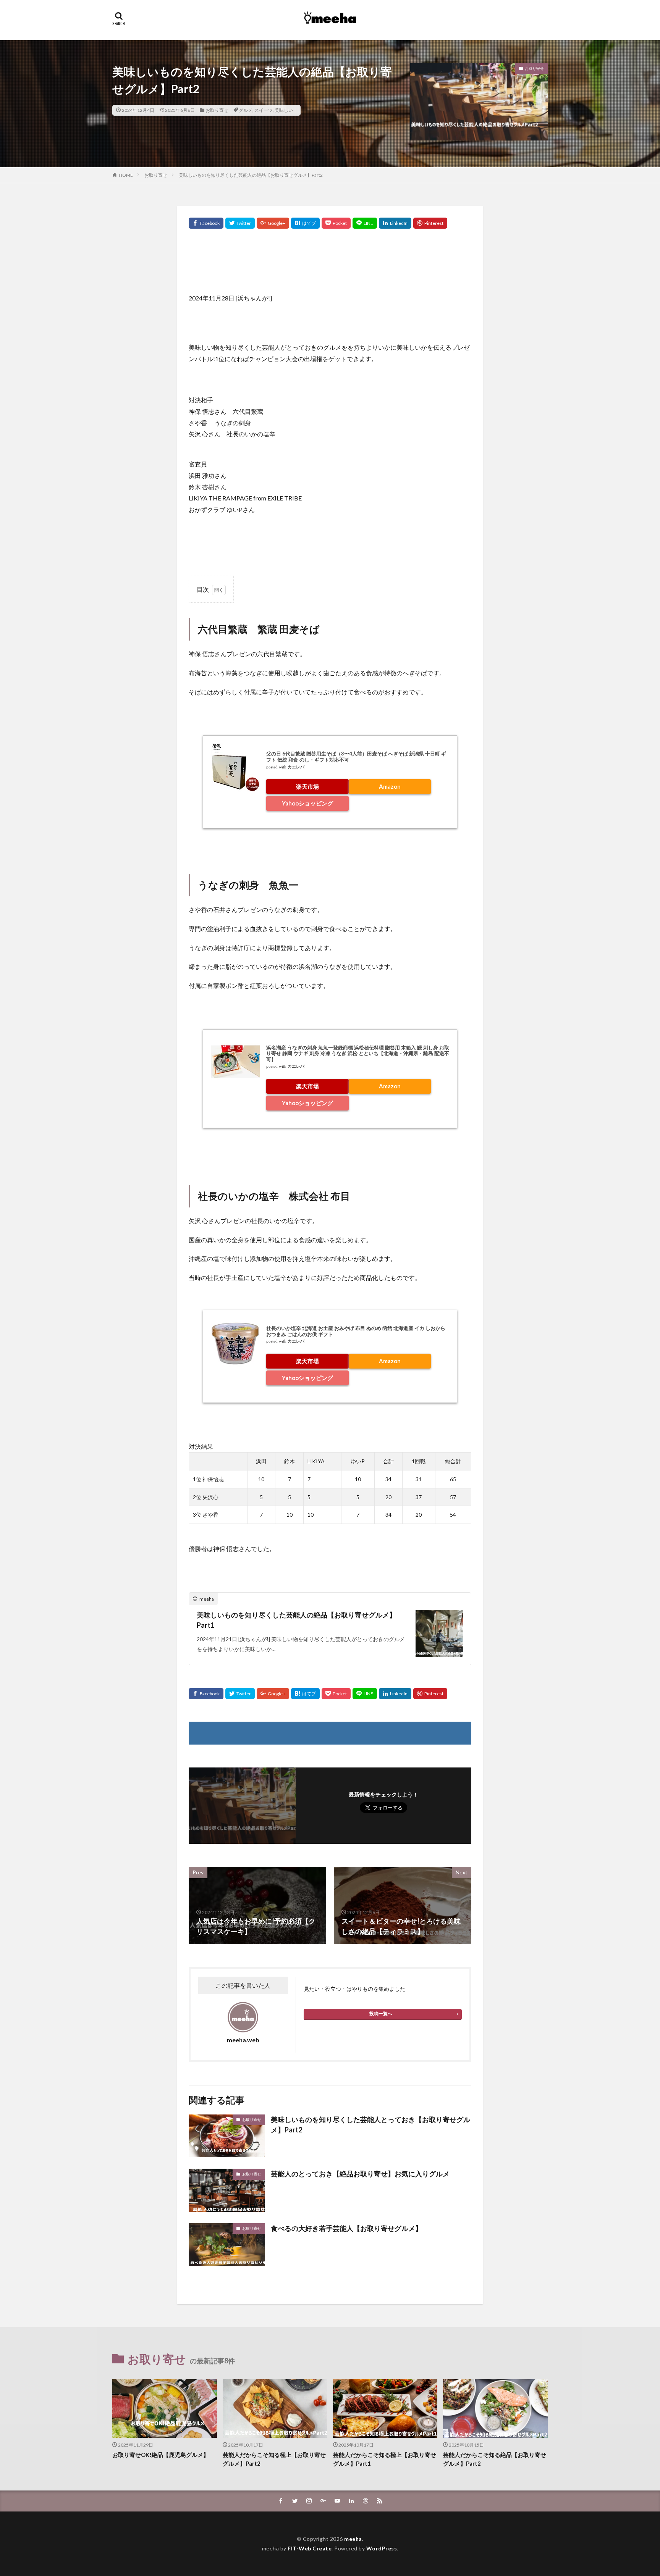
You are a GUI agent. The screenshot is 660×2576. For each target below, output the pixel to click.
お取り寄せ (217, 110)
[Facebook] (206, 223)
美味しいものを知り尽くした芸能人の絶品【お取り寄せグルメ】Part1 (296, 1620)
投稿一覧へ (381, 2014)
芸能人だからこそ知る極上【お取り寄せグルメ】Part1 (385, 2459)
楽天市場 (307, 786)
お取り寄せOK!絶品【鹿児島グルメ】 (161, 2455)
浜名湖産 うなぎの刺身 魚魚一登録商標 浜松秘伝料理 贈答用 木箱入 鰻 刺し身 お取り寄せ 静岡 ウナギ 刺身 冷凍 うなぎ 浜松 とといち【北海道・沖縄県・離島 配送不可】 (358, 1053)
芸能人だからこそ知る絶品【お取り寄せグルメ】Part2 (495, 2459)
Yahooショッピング (307, 803)
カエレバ (296, 767)
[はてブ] (305, 223)
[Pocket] (336, 223)
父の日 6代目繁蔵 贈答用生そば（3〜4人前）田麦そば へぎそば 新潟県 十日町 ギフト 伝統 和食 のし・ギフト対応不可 (356, 757)
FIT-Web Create (310, 2548)
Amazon (390, 786)
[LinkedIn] (395, 223)
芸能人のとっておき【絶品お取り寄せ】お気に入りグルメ (360, 2174)
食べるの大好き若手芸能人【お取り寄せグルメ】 (346, 2228)
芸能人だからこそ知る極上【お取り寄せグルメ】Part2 (274, 2459)
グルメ (246, 110)
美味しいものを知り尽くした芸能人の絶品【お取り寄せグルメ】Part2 (251, 175)
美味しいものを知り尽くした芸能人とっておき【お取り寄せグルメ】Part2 (370, 2125)
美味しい (284, 110)
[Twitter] (240, 223)
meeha (353, 2539)
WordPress (382, 2548)
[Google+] (273, 223)
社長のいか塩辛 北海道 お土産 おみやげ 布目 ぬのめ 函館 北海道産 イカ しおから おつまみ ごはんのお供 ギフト (356, 1331)
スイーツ (264, 110)
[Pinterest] (430, 223)
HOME (126, 175)
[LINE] (365, 223)
